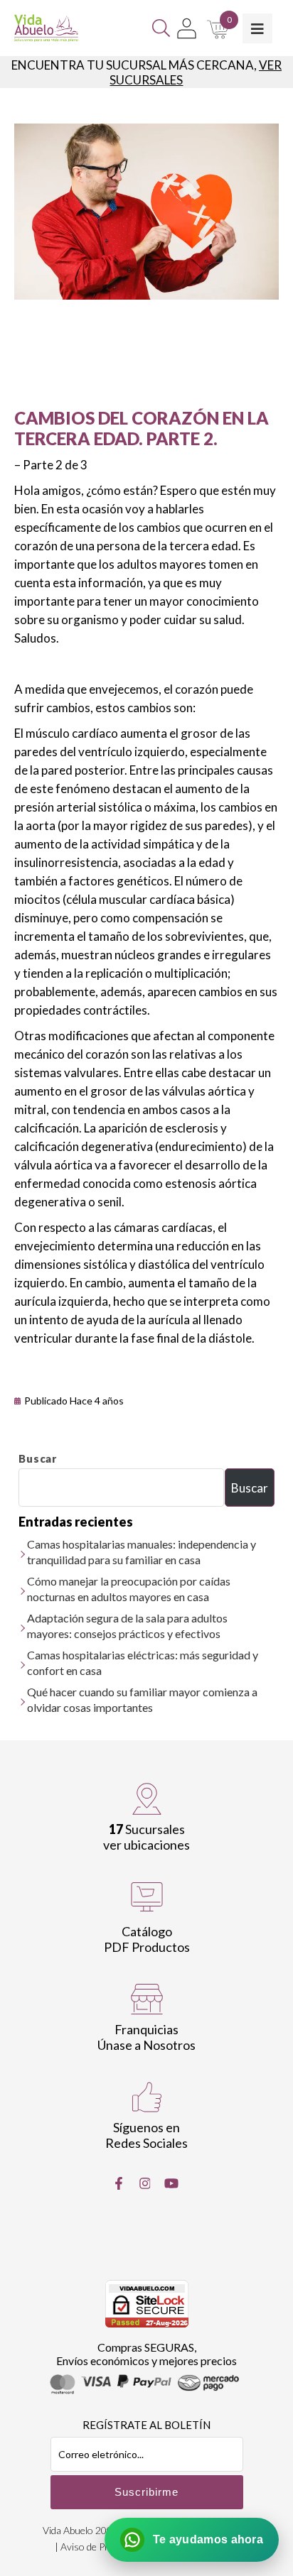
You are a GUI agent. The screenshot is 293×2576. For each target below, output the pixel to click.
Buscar (38, 1458)
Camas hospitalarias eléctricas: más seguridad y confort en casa (143, 1663)
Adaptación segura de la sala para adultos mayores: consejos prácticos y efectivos (127, 1626)
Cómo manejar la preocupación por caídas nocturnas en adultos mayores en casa (129, 1589)
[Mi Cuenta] (187, 28)
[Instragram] (145, 2183)
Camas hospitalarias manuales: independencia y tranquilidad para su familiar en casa (142, 1552)
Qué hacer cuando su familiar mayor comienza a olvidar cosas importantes (142, 1699)
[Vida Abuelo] (46, 28)
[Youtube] (171, 2183)
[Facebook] (119, 2183)
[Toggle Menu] (257, 28)
